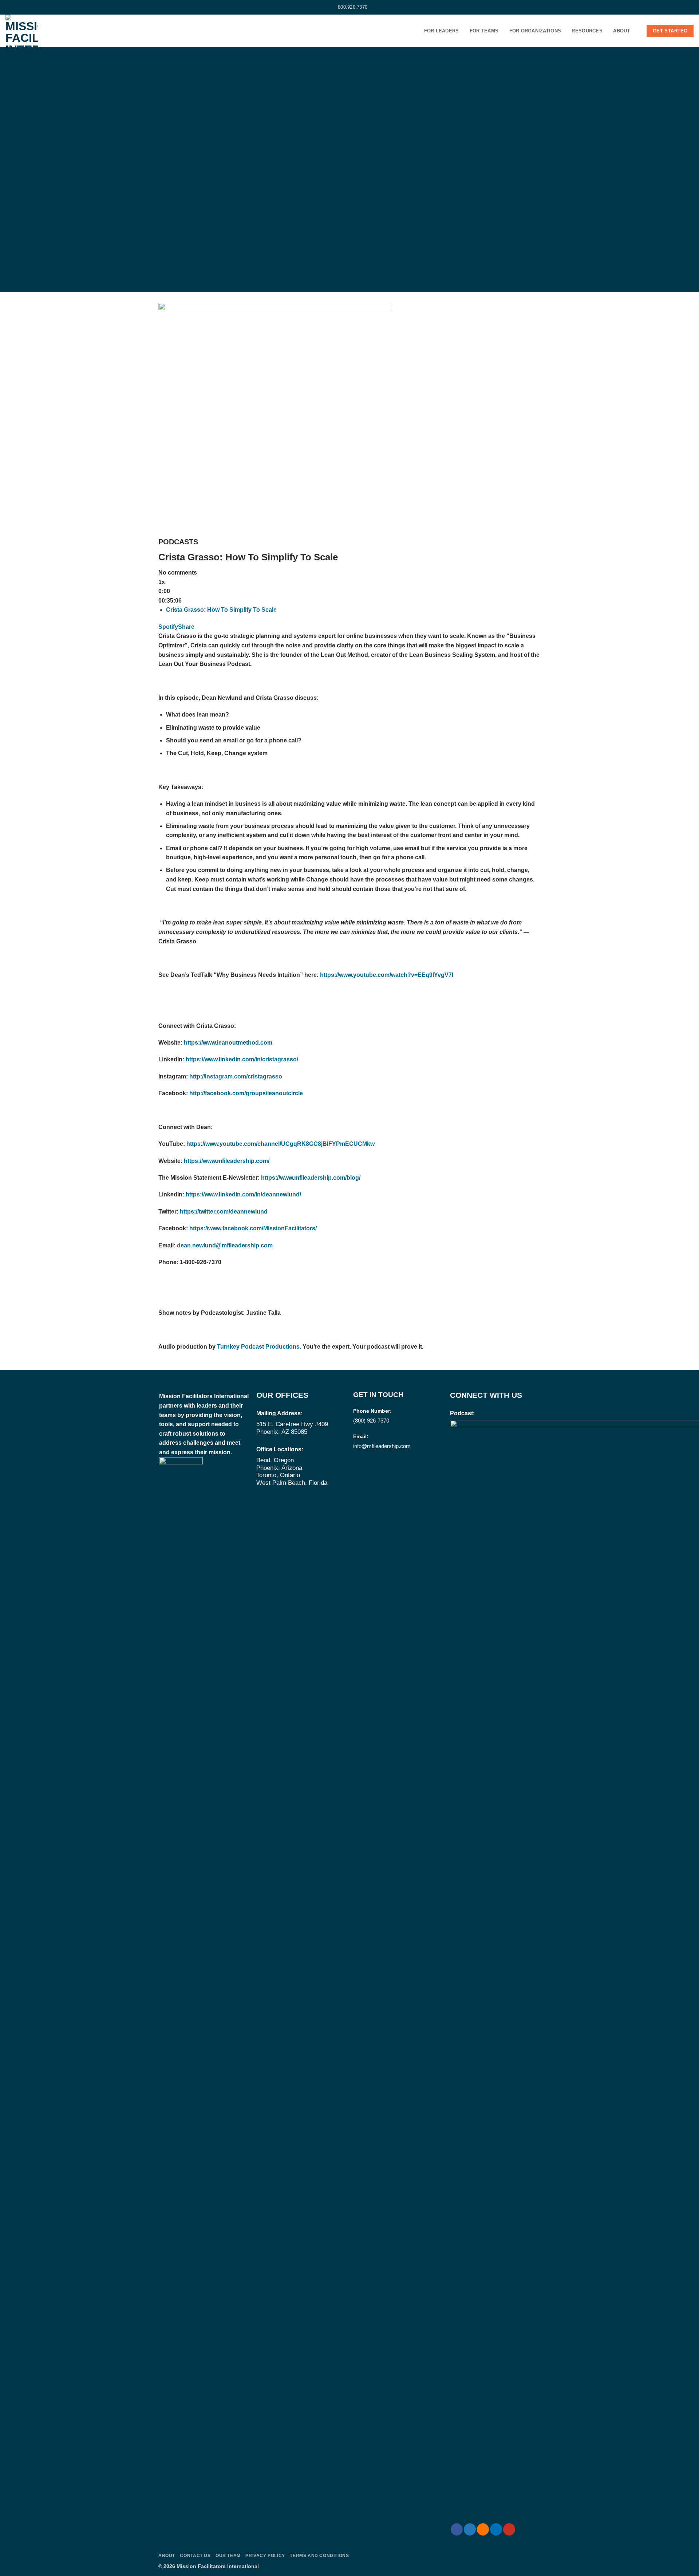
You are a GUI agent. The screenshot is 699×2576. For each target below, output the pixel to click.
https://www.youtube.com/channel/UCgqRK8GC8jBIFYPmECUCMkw (281, 1144)
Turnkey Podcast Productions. (260, 1347)
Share (186, 627)
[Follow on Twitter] (16, 7)
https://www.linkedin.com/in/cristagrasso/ (242, 1059)
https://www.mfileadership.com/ (227, 1161)
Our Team (228, 2556)
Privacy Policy (265, 2556)
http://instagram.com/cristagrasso (236, 1076)
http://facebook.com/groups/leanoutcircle (246, 1093)
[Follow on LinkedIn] (30, 7)
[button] (691, 7)
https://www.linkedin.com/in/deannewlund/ (243, 1194)
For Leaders (442, 31)
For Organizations (535, 31)
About (621, 31)
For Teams (484, 31)
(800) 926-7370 (371, 1421)
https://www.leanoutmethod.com (228, 1043)
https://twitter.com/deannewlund (224, 1212)
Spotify (168, 627)
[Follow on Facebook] (9, 7)
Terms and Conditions (319, 2556)
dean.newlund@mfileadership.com (225, 1245)
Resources (587, 31)
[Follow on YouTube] (37, 7)
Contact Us (195, 2556)
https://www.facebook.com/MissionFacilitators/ (253, 1228)
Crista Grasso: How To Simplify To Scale (221, 610)
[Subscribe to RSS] (23, 7)
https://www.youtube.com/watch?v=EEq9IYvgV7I (387, 975)
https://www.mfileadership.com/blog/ (311, 1178)
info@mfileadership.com (382, 1446)
